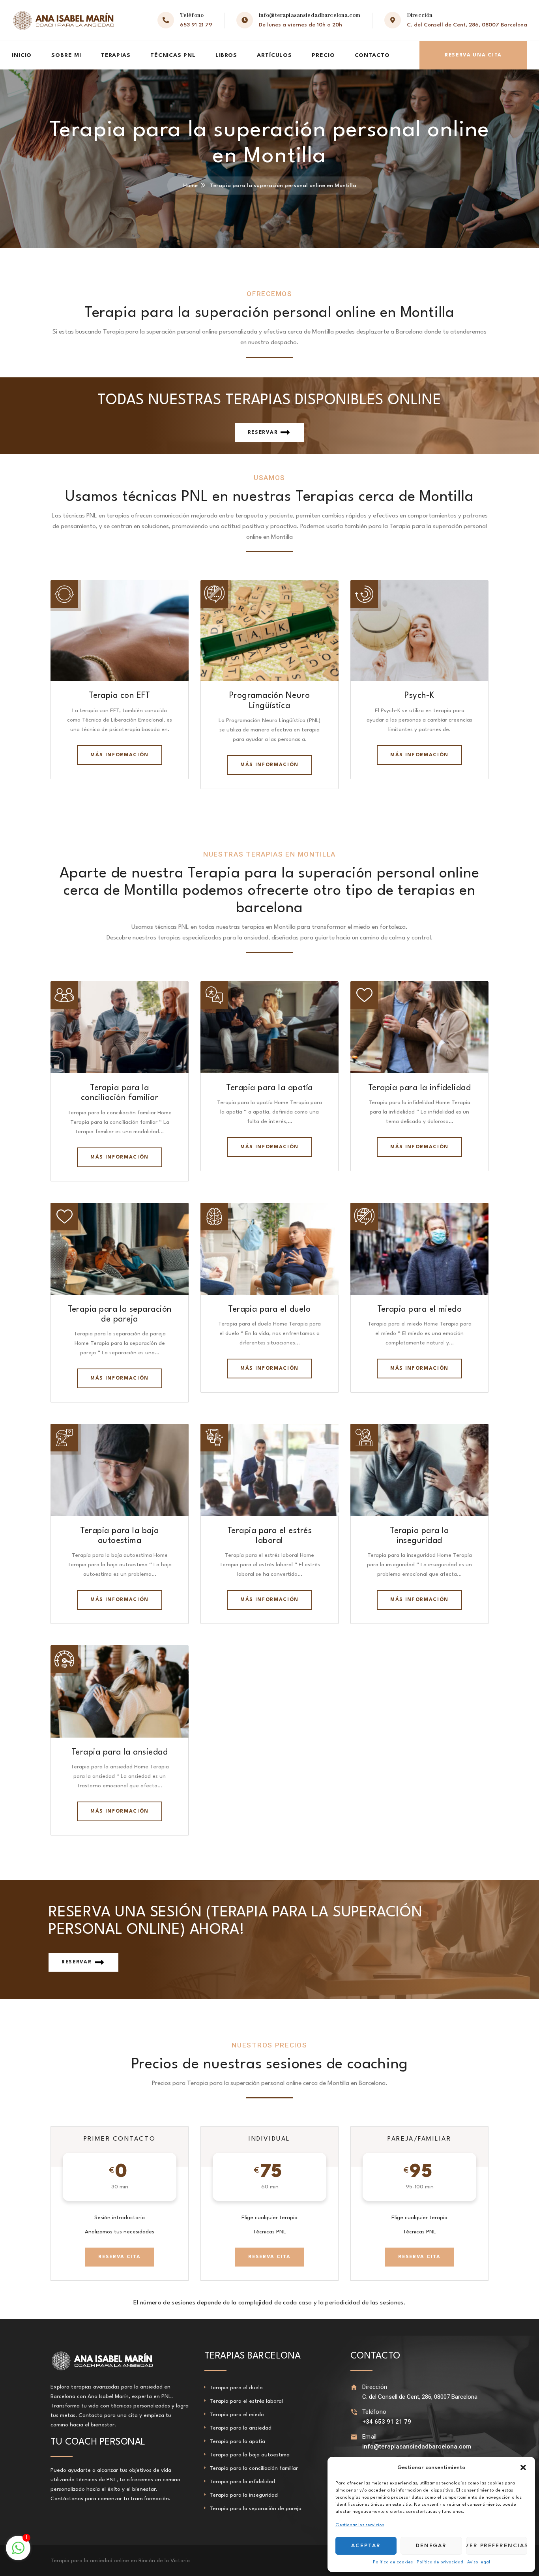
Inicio (22, 55)
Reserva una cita (473, 55)
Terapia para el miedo (420, 1310)
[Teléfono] (354, 2412)
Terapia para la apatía (269, 1088)
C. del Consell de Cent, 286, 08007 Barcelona (467, 25)
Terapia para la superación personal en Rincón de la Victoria (126, 2561)
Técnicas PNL (173, 55)
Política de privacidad (440, 2562)
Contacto (372, 55)
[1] (18, 2553)
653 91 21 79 (196, 25)
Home (190, 186)
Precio (323, 55)
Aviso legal (479, 2562)
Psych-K (419, 696)
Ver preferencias (497, 2546)
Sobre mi (66, 55)
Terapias (116, 55)
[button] (523, 2467)
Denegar (431, 2546)
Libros (226, 55)
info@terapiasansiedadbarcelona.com (310, 15)
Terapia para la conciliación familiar (254, 2468)
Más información (120, 755)
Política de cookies (393, 2562)
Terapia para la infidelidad (419, 1088)
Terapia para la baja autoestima (250, 2455)
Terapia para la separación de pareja (255, 2509)
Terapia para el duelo (269, 1310)
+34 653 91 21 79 (387, 2422)
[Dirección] (354, 2387)
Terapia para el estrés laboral (246, 2401)
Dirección (375, 2387)
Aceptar (366, 2546)
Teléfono (374, 2412)
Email (370, 2437)
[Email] (354, 2437)
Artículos (274, 55)
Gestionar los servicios (360, 2525)
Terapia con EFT (120, 696)
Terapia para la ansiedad (120, 1752)
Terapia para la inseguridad (244, 2495)
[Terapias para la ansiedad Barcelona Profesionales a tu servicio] (64, 20)
